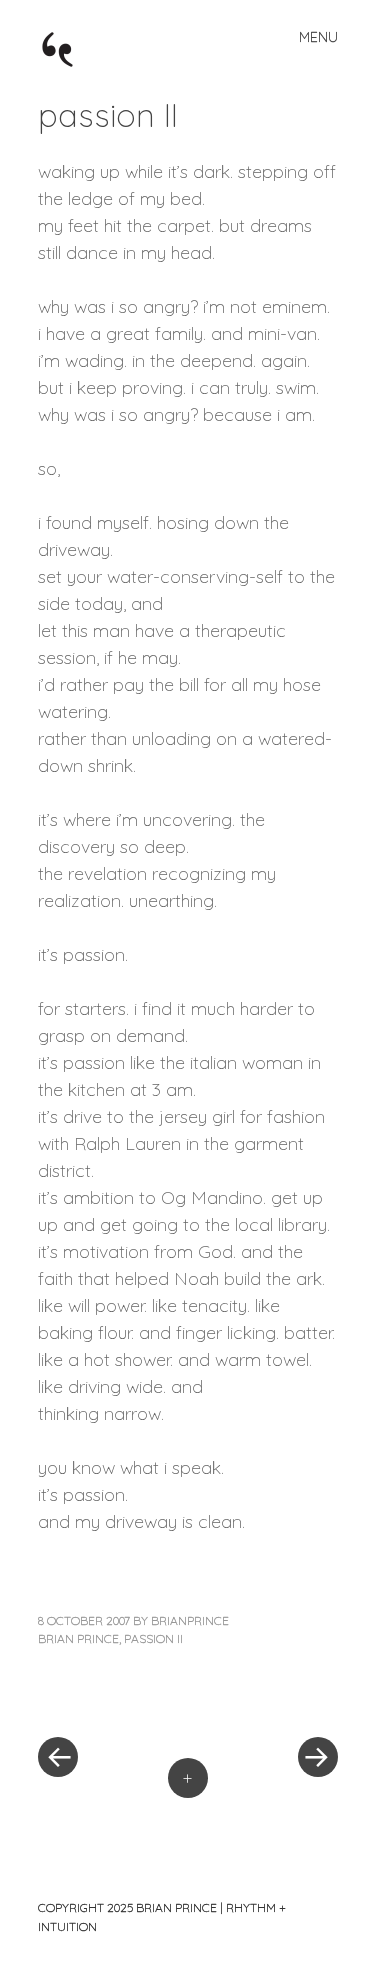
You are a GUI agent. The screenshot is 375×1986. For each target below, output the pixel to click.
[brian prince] (67, 48)
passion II (153, 1638)
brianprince (190, 1620)
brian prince (78, 1638)
